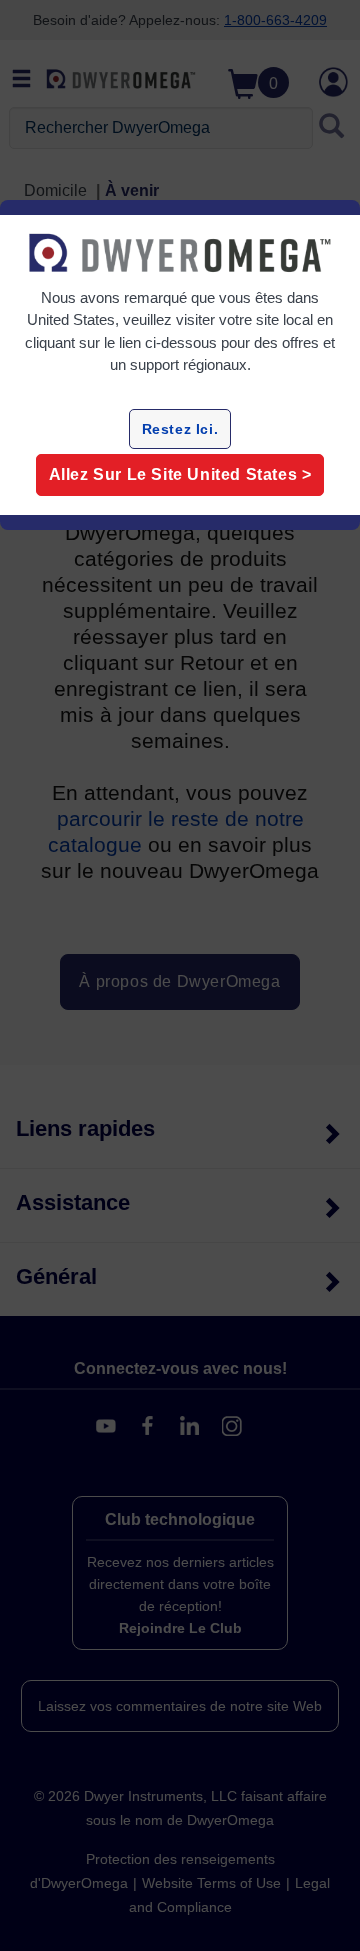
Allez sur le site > (180, 474)
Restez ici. (180, 429)
